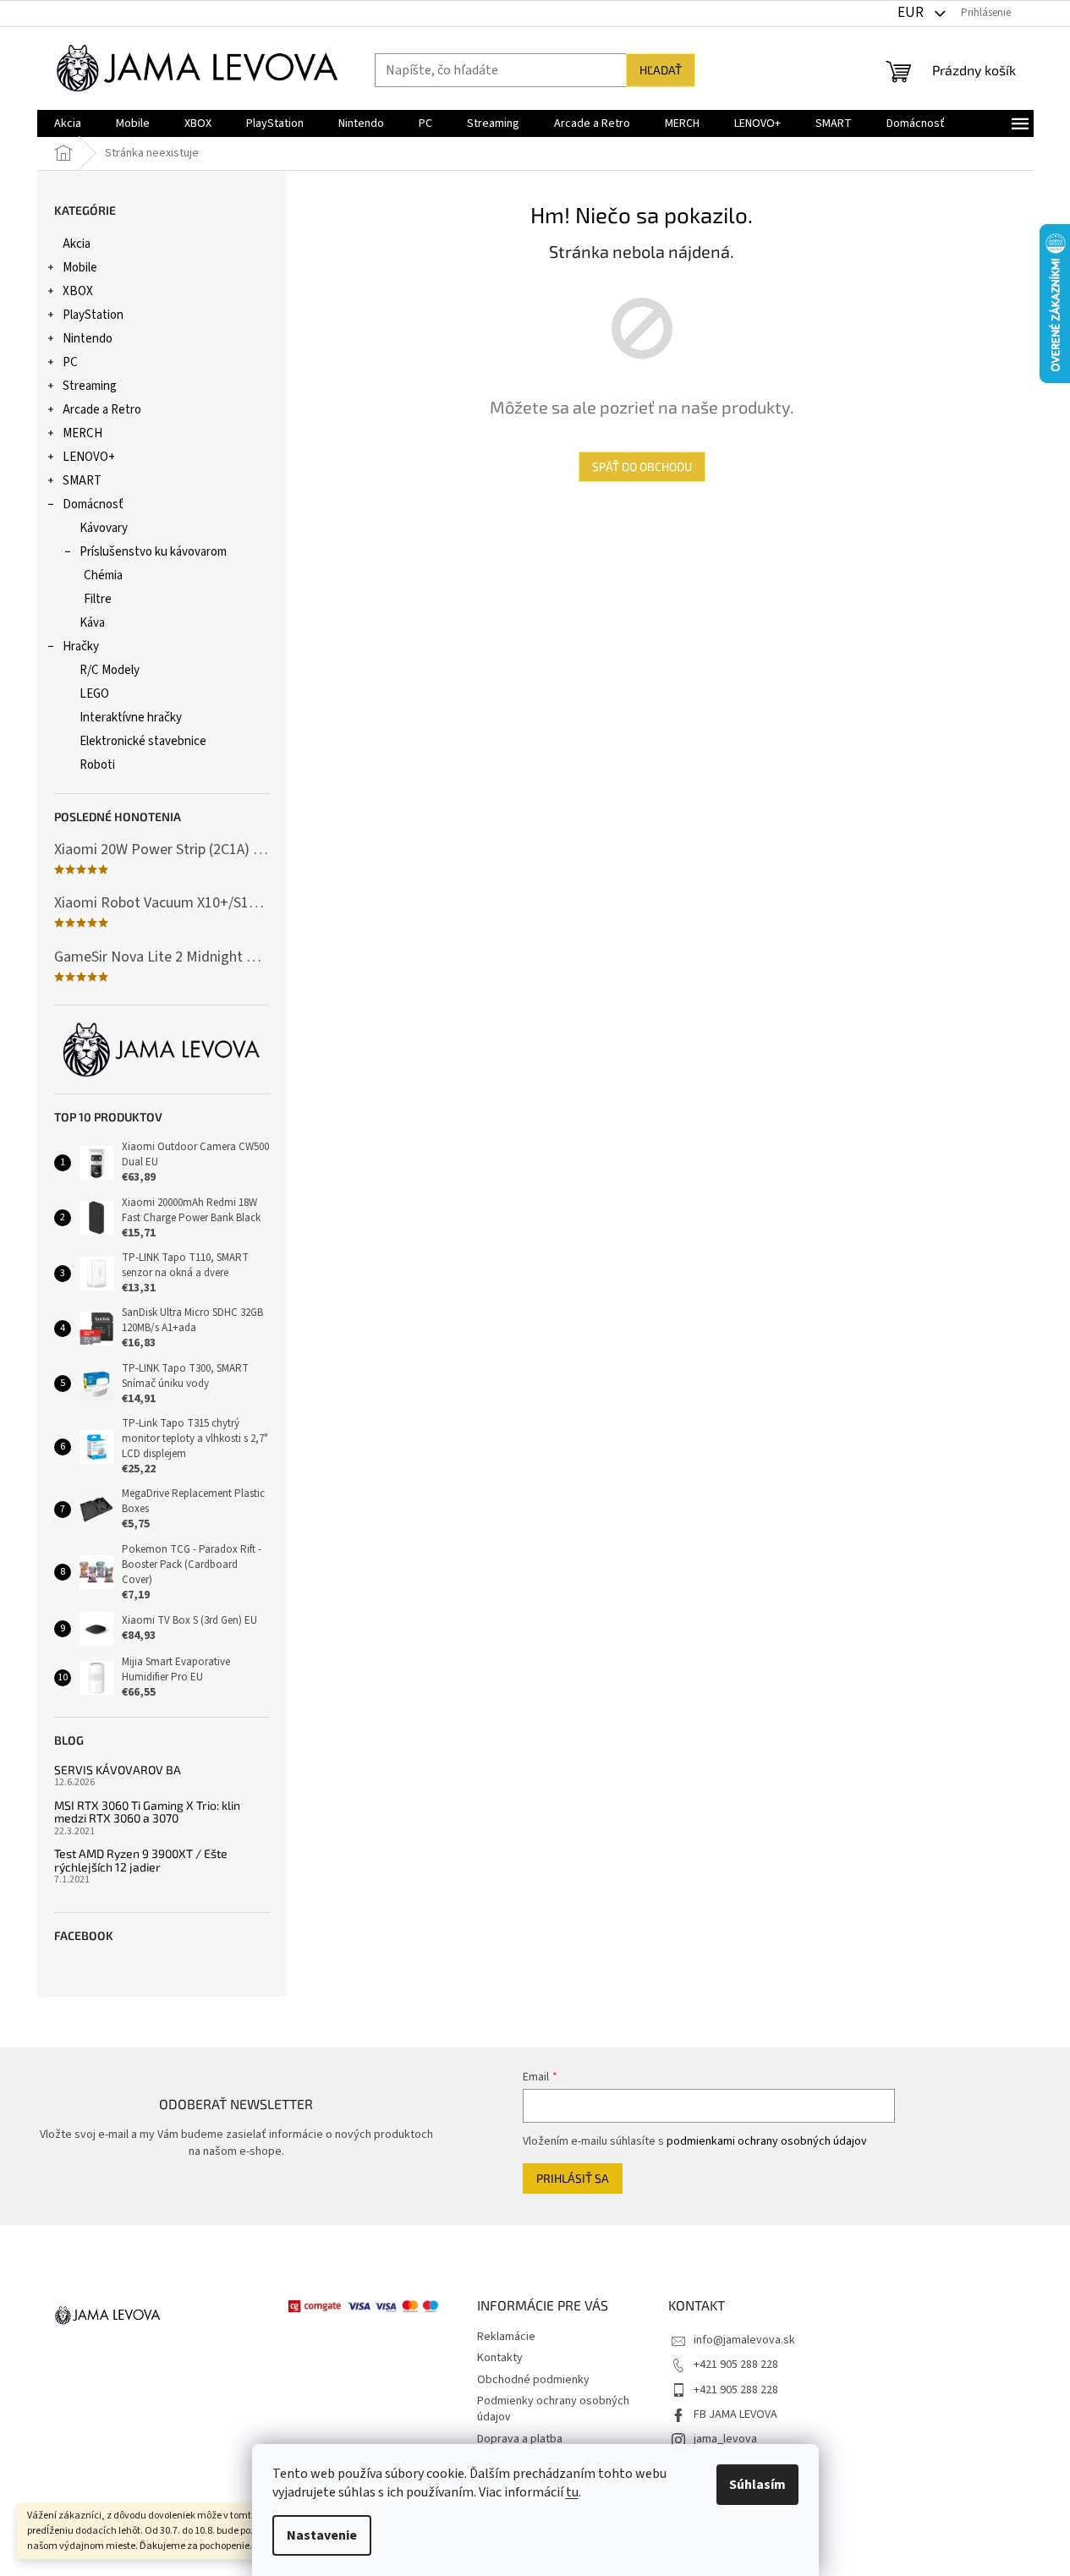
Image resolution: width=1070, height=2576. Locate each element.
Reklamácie (506, 2337)
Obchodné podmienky (533, 2380)
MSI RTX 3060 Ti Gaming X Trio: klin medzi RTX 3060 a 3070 (147, 1812)
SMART (82, 481)
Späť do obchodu (642, 466)
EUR (912, 13)
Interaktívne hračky (131, 718)
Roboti (97, 765)
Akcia (77, 244)
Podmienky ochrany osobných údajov (553, 2409)
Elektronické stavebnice (143, 741)
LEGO (94, 694)
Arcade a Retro (102, 410)
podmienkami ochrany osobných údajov (767, 2141)
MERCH (82, 433)
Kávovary (104, 528)
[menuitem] (68, 123)
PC (70, 362)
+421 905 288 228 (736, 2365)
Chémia (103, 575)
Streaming (90, 386)
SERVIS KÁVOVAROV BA (118, 1770)
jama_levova (725, 2439)
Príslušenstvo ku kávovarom (153, 552)
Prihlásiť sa (573, 2178)
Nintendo (88, 339)
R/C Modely (110, 670)
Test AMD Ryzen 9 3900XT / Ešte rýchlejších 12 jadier (141, 1860)
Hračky (81, 647)
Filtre (98, 599)
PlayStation (93, 315)
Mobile (80, 268)
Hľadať (661, 70)
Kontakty (500, 2358)
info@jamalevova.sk (744, 2340)
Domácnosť (93, 504)
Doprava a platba (520, 2439)
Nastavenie (322, 2535)
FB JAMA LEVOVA (735, 2414)
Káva (92, 623)
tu (572, 2492)
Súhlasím (757, 2485)
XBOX (78, 291)
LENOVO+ (89, 457)
